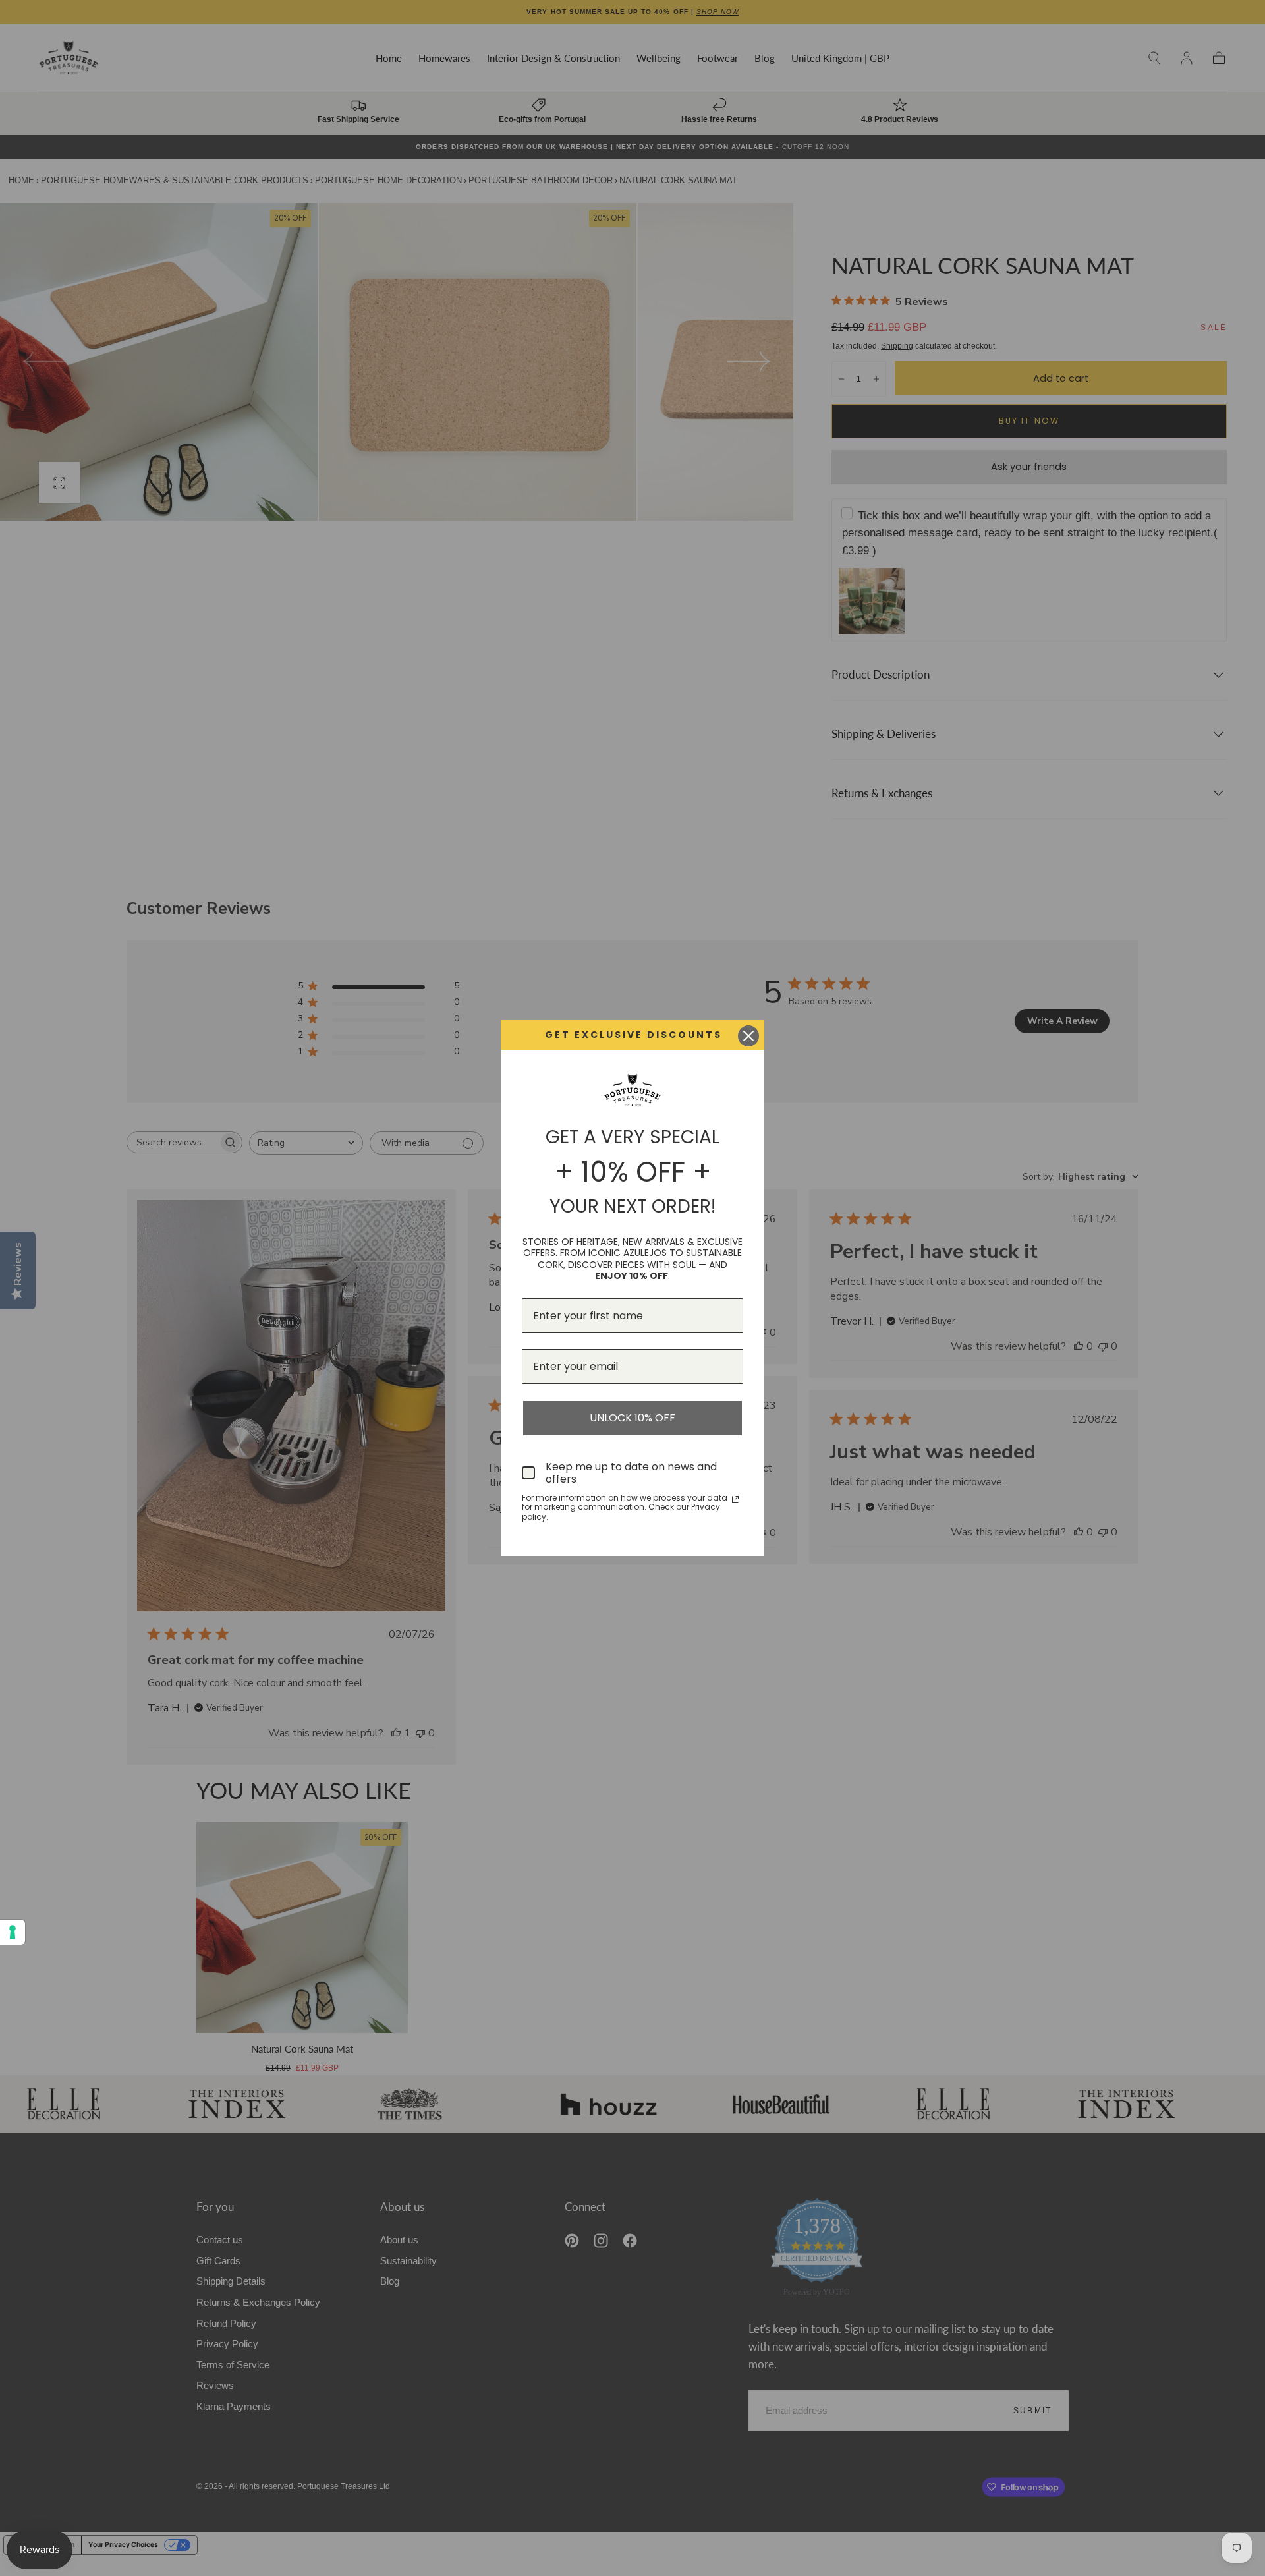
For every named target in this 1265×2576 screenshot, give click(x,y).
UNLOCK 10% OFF (632, 1418)
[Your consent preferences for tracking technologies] (13, 1932)
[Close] (748, 1036)
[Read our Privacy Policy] (735, 1499)
